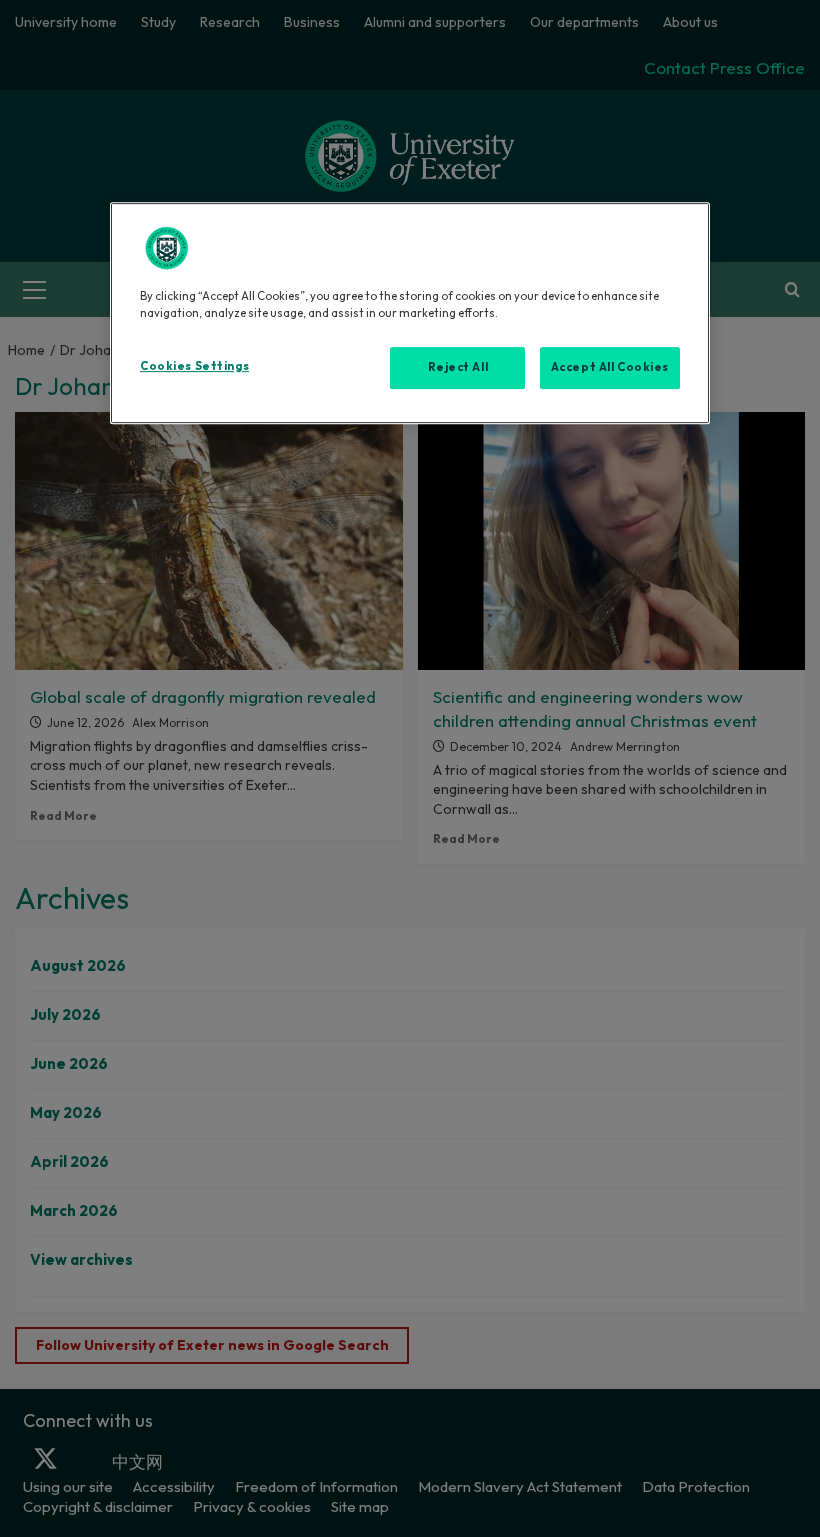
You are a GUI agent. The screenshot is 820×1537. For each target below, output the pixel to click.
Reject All (458, 367)
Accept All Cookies (610, 367)
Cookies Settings (194, 366)
